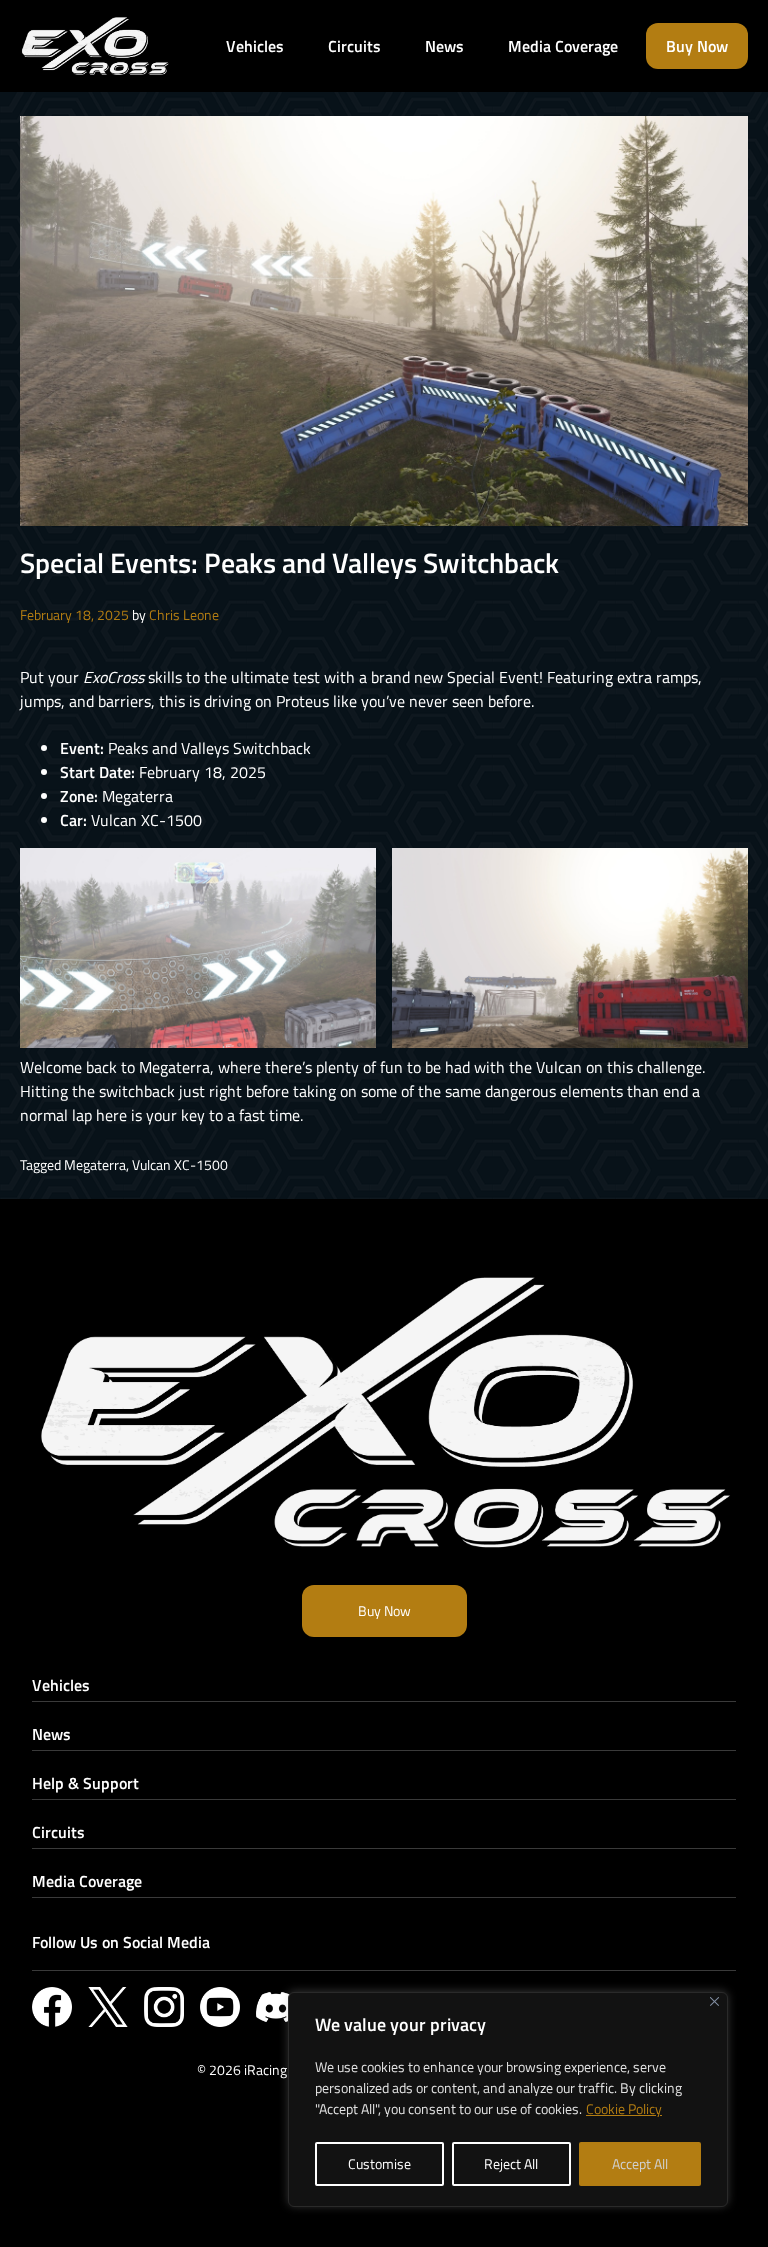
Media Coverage (87, 1881)
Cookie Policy (624, 2108)
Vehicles (61, 1685)
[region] (508, 2099)
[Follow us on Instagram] (164, 2007)
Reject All (511, 2163)
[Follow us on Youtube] (220, 2007)
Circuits (58, 1832)
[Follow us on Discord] (276, 2007)
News (51, 1734)
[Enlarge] (350, 874)
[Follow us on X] (108, 2007)
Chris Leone (184, 614)
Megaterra (95, 1164)
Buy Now (384, 1610)
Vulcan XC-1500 (180, 1164)
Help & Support (85, 1783)
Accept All (640, 2163)
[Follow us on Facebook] (52, 2007)
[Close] (714, 2001)
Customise (379, 2163)
